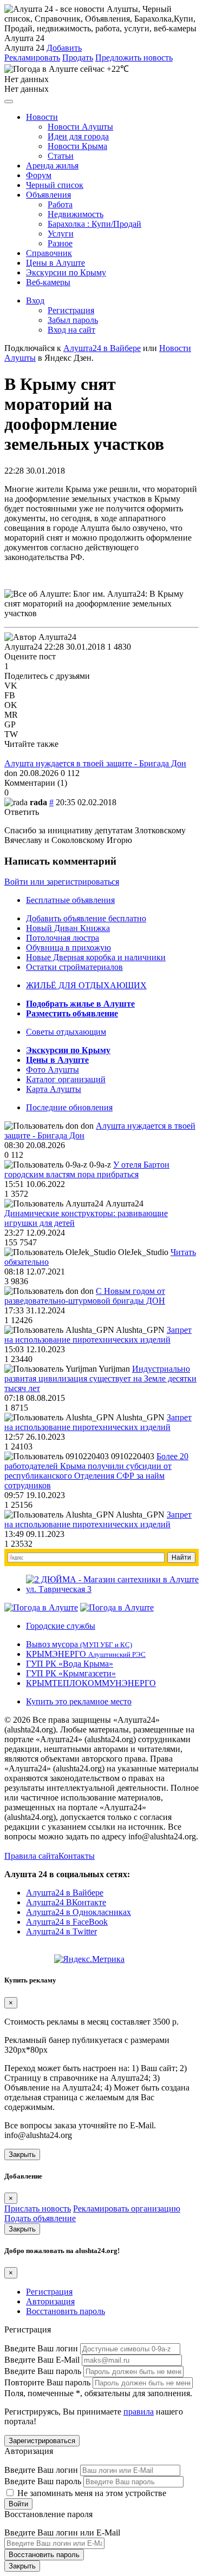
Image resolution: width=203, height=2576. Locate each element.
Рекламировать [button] (32, 58)
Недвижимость (76, 214)
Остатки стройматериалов (74, 967)
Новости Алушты (80, 127)
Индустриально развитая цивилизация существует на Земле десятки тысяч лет (100, 1378)
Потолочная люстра (63, 938)
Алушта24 (23, 647)
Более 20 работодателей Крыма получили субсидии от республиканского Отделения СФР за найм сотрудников (96, 1471)
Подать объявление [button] (40, 2218)
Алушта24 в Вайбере (65, 1893)
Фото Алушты (53, 1070)
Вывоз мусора (79, 1644)
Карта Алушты (54, 1089)
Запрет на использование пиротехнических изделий (98, 1335)
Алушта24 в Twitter (61, 1931)
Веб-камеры (48, 282)
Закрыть (22, 2154)
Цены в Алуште (55, 263)
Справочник (49, 253)
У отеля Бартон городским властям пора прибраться (87, 1169)
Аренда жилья (52, 166)
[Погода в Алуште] (41, 1607)
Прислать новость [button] (38, 2209)
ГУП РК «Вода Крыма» (70, 1664)
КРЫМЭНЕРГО (86, 1654)
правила (139, 2412)
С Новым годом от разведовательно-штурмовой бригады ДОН (85, 1296)
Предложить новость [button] (134, 58)
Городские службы (61, 1626)
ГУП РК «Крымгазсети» (71, 1673)
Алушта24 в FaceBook (67, 1922)
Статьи (61, 156)
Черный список (55, 185)
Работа (60, 204)
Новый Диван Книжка (68, 928)
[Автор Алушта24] (40, 637)
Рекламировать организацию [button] (127, 2209)
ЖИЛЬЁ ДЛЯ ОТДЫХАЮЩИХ (86, 985)
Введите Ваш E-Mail (42, 2360)
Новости (42, 117)
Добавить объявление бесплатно (86, 918)
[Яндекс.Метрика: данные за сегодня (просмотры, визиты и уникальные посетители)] (89, 1959)
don (11, 773)
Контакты (77, 1856)
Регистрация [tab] (49, 2292)
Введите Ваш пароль (43, 2371)
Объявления (48, 195)
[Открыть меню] (9, 102)
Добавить (64, 48)
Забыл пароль (73, 320)
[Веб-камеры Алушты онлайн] (117, 1607)
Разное (60, 243)
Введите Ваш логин (41, 2348)
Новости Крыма (77, 146)
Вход (35, 301)
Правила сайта (31, 1856)
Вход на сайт (71, 330)
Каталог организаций (66, 1079)
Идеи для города (78, 136)
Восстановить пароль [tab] (66, 2311)
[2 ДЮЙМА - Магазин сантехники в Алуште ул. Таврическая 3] (112, 1589)
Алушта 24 (24, 48)
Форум (39, 175)
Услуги (61, 234)
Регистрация (71, 310)
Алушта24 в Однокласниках (78, 1912)
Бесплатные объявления (70, 900)
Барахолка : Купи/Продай (94, 224)
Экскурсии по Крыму (66, 272)
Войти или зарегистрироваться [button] (62, 882)
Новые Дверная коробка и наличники (96, 957)
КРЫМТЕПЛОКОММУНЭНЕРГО (91, 1683)
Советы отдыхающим (66, 1032)
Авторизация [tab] (50, 2301)
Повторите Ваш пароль (47, 2382)
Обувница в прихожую (68, 948)
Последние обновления (69, 1107)
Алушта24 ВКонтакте (66, 1902)
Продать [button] (78, 58)
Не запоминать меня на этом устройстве (91, 2493)
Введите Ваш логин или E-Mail (62, 2533)
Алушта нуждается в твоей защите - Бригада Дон (95, 763)
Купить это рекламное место (79, 1701)
